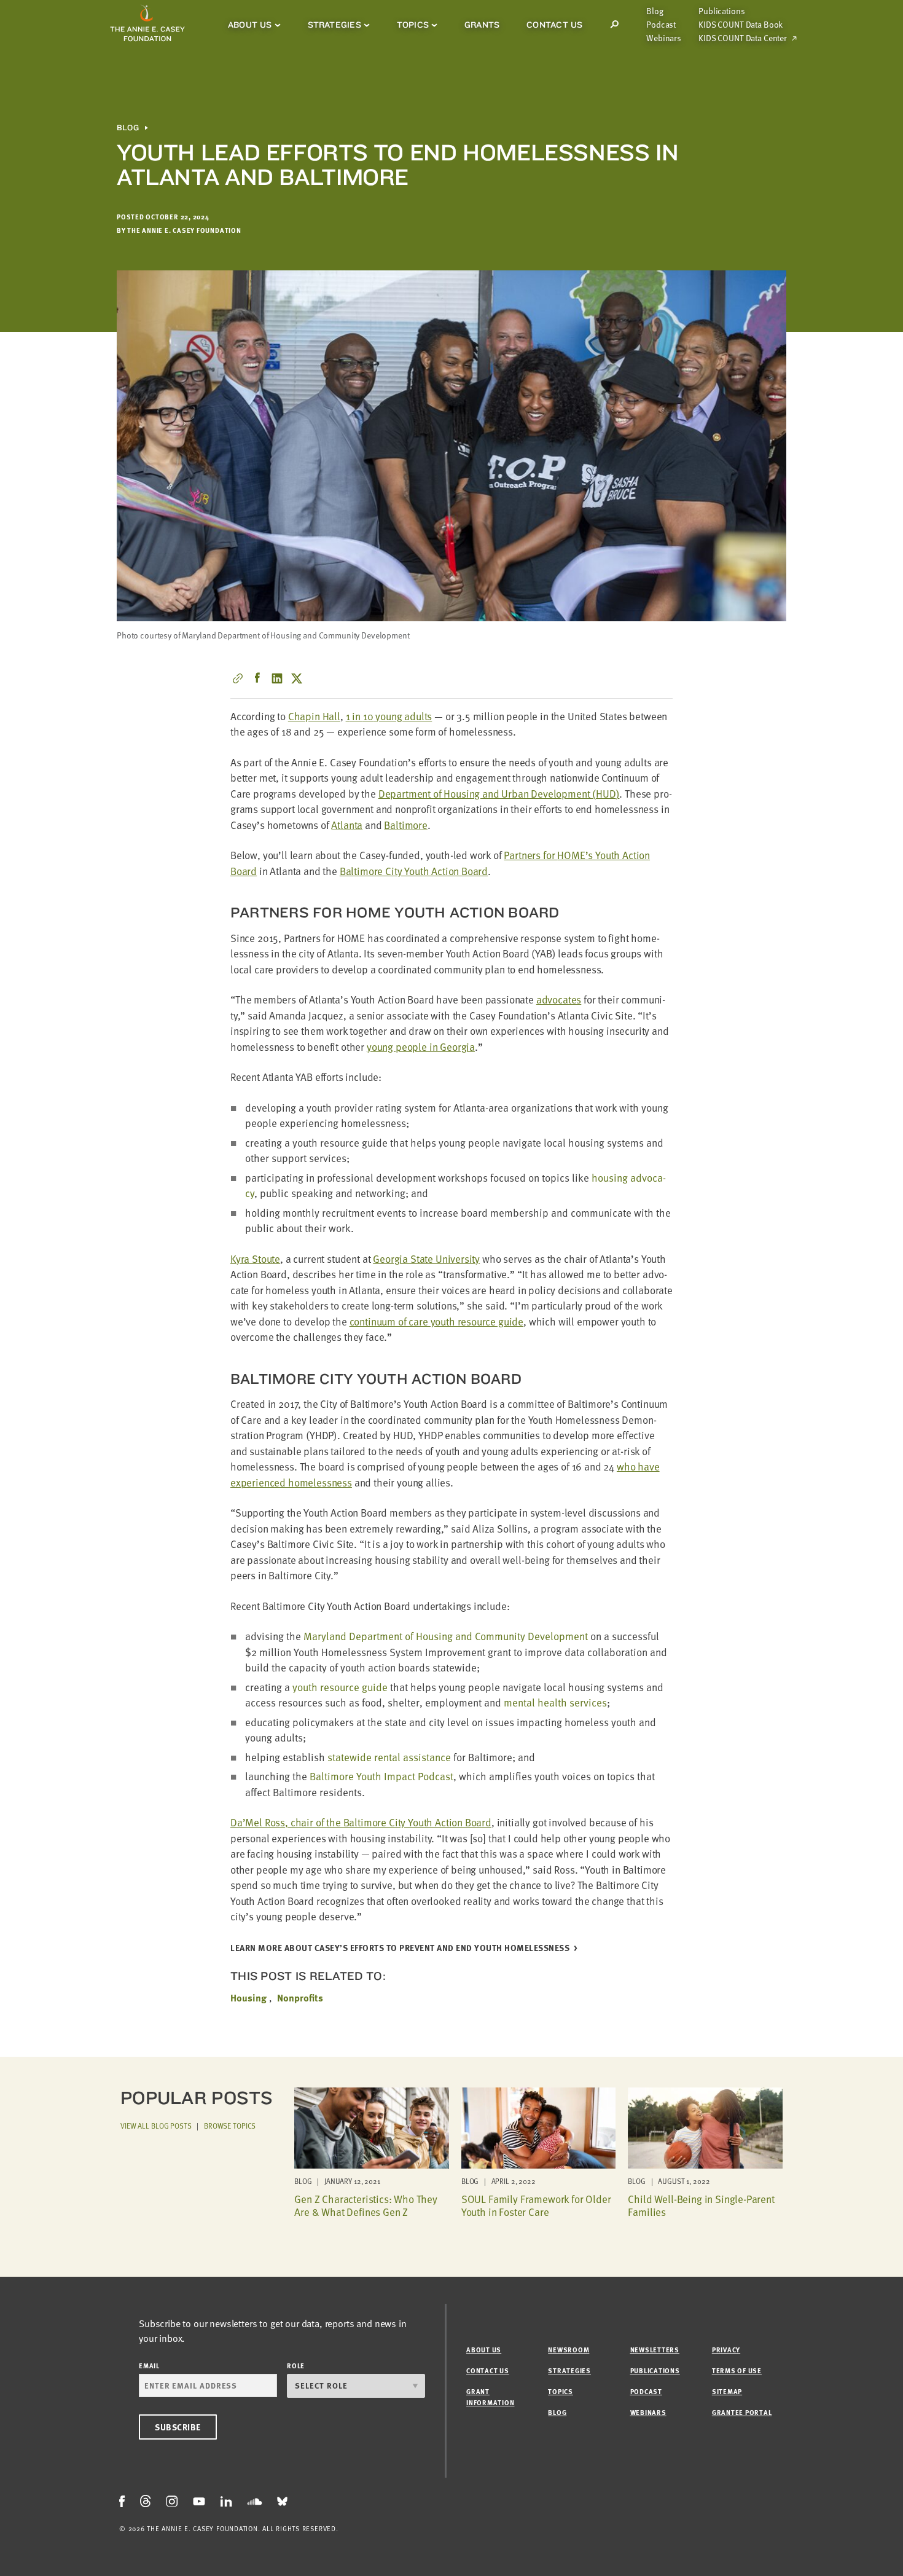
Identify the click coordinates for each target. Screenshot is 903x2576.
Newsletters (655, 2350)
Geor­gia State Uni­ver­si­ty (426, 1259)
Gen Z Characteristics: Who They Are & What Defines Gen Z (366, 2205)
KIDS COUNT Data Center (743, 38)
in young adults (389, 716)
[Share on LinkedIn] (277, 678)
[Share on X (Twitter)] (297, 678)
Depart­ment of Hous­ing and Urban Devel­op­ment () (499, 794)
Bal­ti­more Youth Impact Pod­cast (381, 1776)
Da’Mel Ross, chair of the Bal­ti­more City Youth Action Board (361, 1822)
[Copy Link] (238, 678)
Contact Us (554, 25)
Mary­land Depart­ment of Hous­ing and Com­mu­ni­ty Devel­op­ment (446, 1636)
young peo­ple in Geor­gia (421, 1047)
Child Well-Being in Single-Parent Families (701, 2205)
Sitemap (727, 2391)
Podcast (661, 25)
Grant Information (490, 2397)
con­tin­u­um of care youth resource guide (437, 1321)
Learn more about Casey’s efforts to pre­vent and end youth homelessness (400, 1948)
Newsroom (569, 2350)
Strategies (334, 25)
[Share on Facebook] (257, 678)
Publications (721, 11)
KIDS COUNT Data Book (741, 25)
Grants (482, 25)
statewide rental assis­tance (389, 1757)
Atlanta (347, 825)
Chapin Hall (314, 716)
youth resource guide (340, 1687)
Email (149, 2366)
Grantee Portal (742, 2412)
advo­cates (559, 999)
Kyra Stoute (255, 1259)
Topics (413, 25)
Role (296, 2366)
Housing (248, 1998)
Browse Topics (230, 2126)
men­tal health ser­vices (555, 1702)
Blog (655, 11)
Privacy (726, 2350)
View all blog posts (156, 2126)
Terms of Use (737, 2370)
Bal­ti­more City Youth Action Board (414, 871)
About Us (250, 25)
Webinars (664, 38)
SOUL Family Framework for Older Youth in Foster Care (536, 2205)
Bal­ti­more (405, 825)
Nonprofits (300, 1998)
